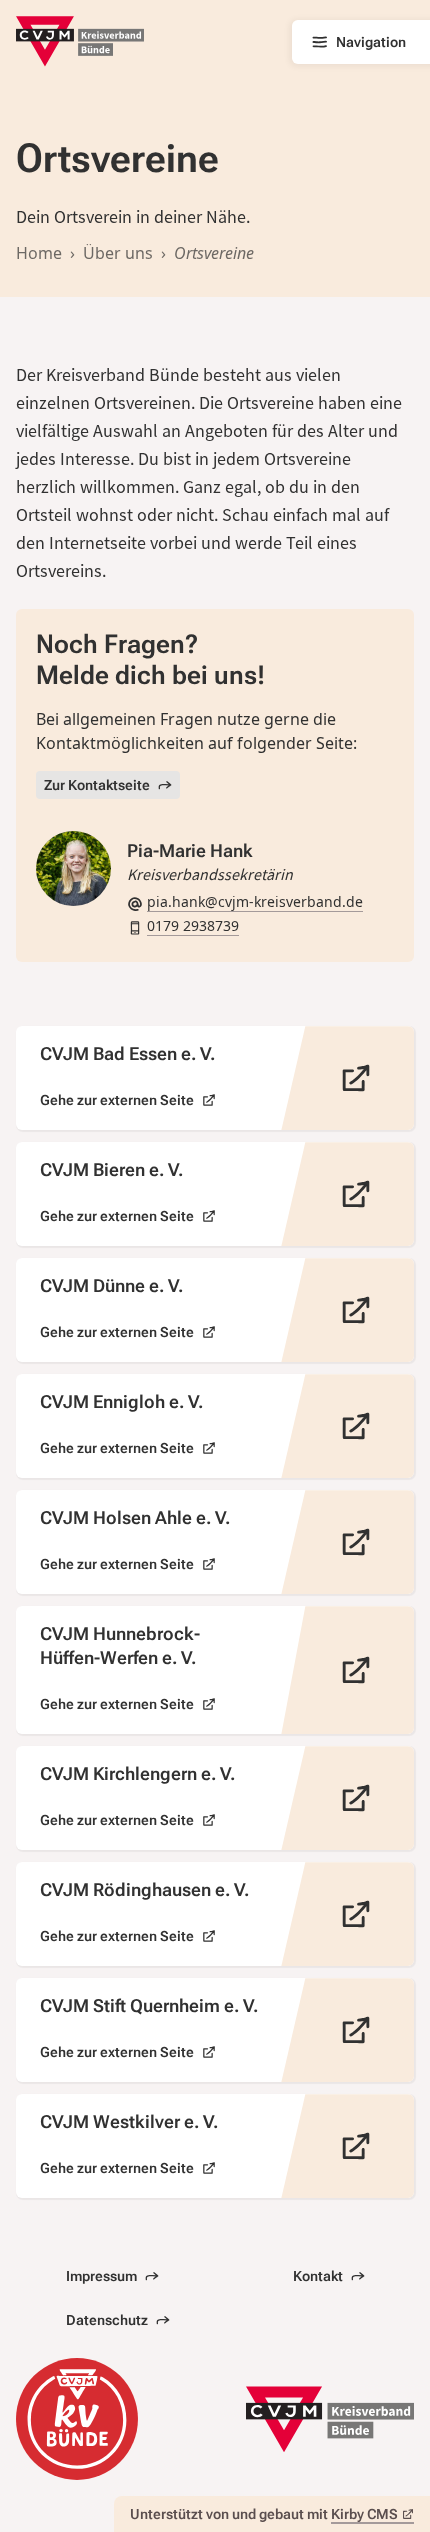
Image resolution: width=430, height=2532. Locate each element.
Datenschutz (107, 2320)
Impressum (101, 2276)
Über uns (118, 253)
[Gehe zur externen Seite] (215, 1078)
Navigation (371, 42)
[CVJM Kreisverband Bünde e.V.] (80, 41)
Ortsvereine (214, 253)
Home (39, 253)
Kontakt (318, 2276)
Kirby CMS (364, 2514)
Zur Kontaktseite (97, 785)
